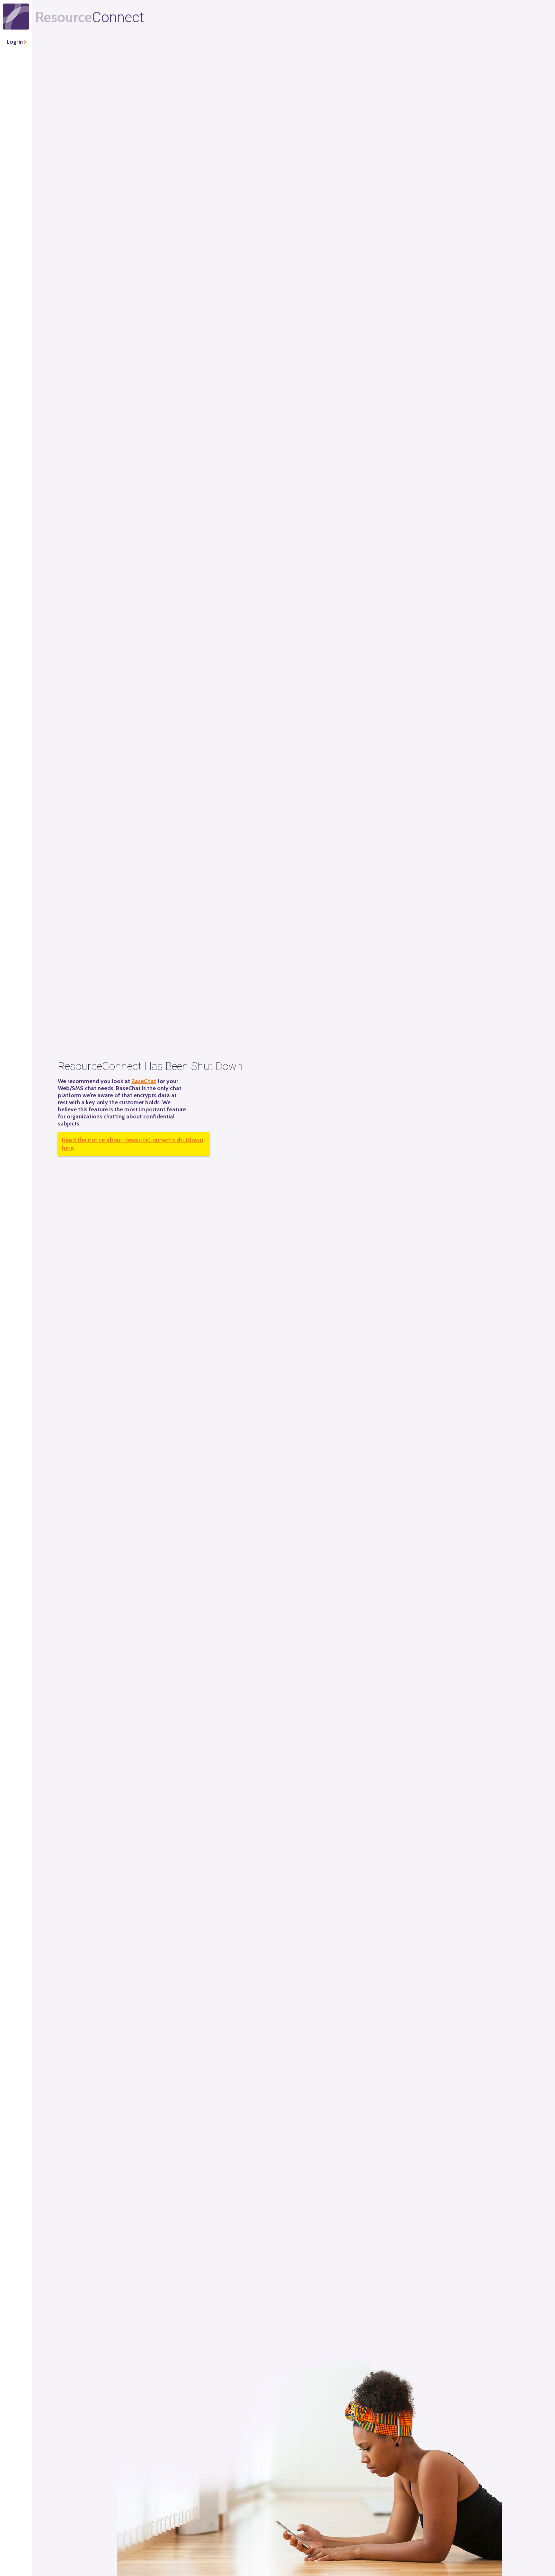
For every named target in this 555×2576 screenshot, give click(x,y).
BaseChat (144, 1081)
